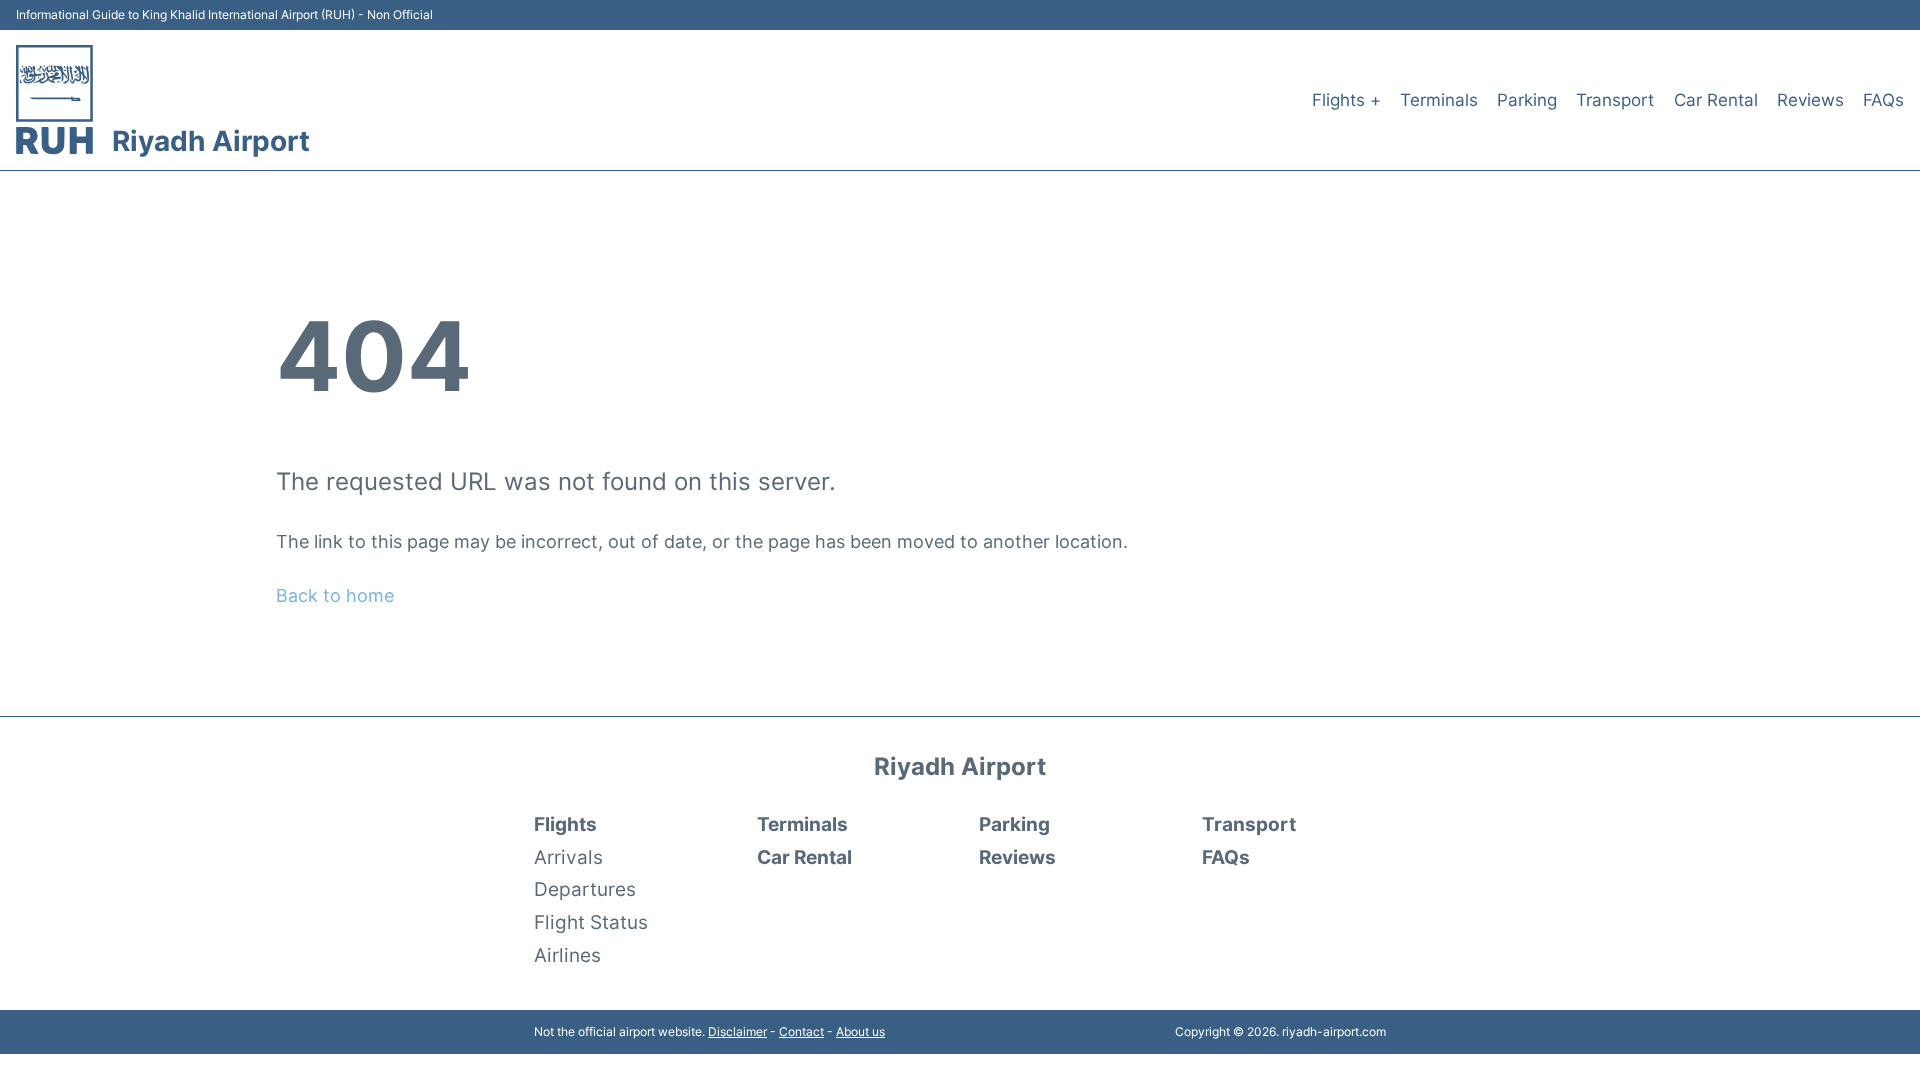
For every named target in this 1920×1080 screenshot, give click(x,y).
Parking (1527, 100)
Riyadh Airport (211, 141)
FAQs (1883, 100)
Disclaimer (737, 1031)
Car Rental (1716, 100)
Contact (801, 1031)
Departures (585, 889)
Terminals (1439, 100)
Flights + (1346, 100)
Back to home (335, 595)
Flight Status (591, 922)
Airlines (567, 955)
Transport (1615, 100)
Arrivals (568, 857)
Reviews (1810, 100)
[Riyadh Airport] (54, 99)
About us (860, 1031)
